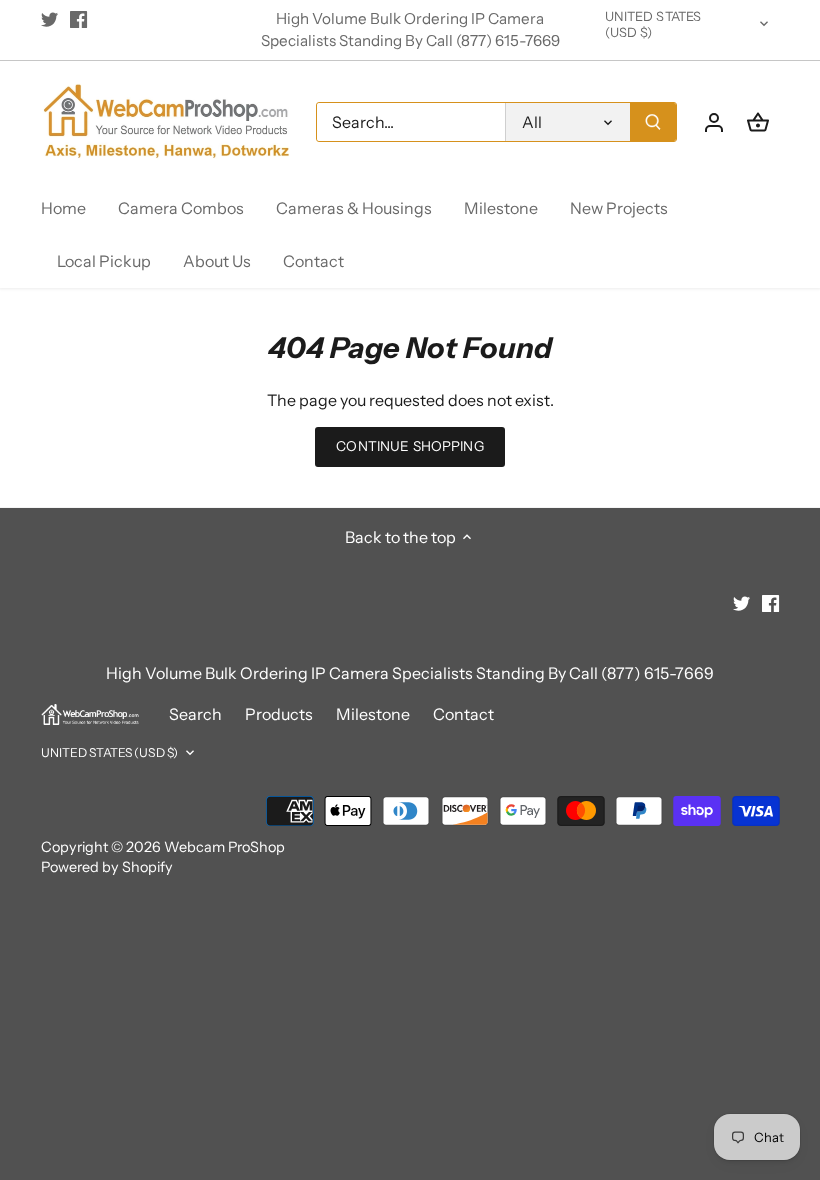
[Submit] (653, 122)
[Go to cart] (758, 121)
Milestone (373, 714)
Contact (463, 714)
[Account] (714, 121)
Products (279, 714)
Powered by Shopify (107, 867)
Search (195, 714)
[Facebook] (78, 19)
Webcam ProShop (224, 847)
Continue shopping (409, 446)
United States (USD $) (653, 24)
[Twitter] (49, 19)
